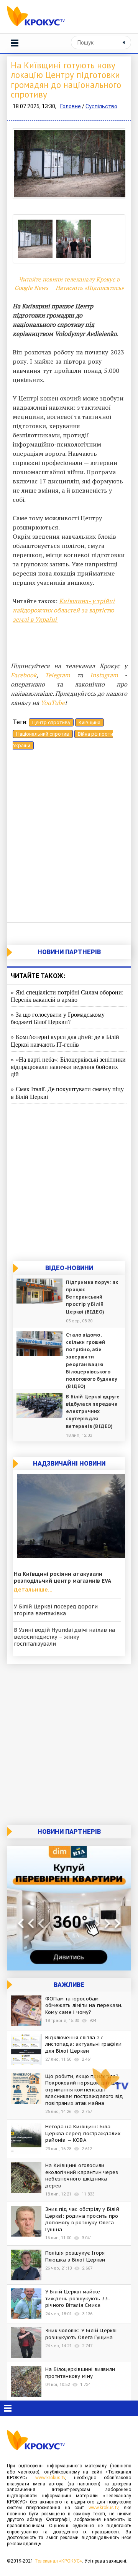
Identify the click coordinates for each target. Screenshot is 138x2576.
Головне (71, 106)
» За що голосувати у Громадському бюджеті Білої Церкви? (58, 1018)
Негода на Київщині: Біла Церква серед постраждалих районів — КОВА (83, 2133)
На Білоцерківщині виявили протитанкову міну (80, 2373)
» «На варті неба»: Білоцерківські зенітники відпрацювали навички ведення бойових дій (68, 1066)
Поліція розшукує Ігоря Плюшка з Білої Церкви (75, 2256)
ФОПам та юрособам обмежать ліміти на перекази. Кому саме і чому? (84, 2005)
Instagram (104, 675)
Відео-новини (69, 1268)
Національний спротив (43, 734)
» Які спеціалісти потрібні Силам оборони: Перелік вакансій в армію (67, 996)
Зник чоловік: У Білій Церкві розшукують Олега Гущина (81, 2334)
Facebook (24, 675)
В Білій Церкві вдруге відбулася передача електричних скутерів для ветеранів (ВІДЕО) (93, 1411)
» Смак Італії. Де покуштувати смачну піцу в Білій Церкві (67, 1092)
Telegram (58, 675)
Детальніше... (33, 1590)
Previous (24, 167)
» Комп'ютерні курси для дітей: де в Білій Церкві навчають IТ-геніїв (65, 1040)
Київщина (90, 722)
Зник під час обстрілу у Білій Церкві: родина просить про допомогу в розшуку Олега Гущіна (82, 2219)
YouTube (53, 703)
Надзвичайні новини (69, 1463)
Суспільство (101, 106)
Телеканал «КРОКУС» (58, 2561)
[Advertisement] (69, 838)
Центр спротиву (51, 722)
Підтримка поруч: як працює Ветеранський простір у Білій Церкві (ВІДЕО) (92, 1297)
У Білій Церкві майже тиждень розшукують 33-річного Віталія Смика (78, 2298)
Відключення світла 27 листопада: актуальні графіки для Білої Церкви (84, 2044)
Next (114, 167)
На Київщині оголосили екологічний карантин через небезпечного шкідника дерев (82, 2176)
